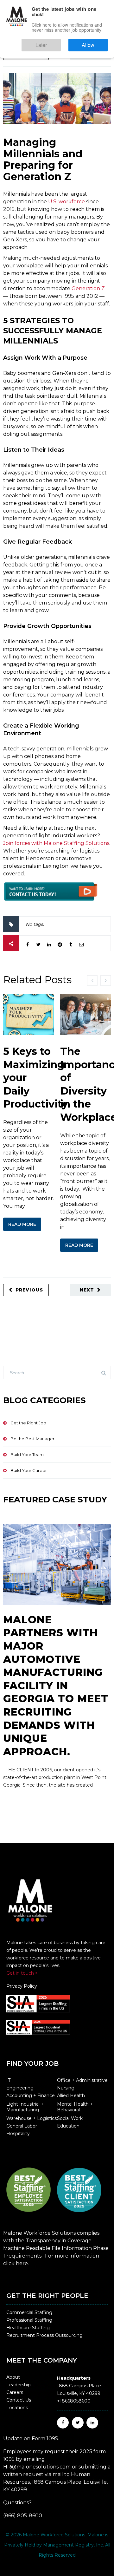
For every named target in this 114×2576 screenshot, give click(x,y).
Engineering (20, 2088)
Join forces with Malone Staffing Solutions (56, 843)
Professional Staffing (29, 2320)
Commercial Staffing (29, 2312)
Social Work (70, 2118)
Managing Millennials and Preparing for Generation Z (43, 159)
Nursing (66, 2088)
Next (87, 54)
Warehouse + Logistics (32, 2118)
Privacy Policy (22, 1986)
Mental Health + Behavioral (75, 2107)
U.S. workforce (66, 202)
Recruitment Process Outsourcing (44, 2335)
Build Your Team (27, 1455)
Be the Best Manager (32, 1439)
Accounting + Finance (31, 2095)
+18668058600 (74, 2401)
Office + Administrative (82, 2080)
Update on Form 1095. (31, 2439)
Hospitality (18, 2134)
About (13, 2377)
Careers (15, 2392)
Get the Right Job (28, 1423)
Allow (95, 42)
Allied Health (71, 2095)
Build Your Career (29, 1470)
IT (8, 2080)
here (22, 2263)
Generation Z (88, 288)
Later (60, 42)
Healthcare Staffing (28, 2328)
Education (68, 2126)
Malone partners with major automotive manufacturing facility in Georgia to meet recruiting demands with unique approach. (56, 1686)
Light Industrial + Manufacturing (25, 2107)
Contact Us (19, 2400)
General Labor (22, 2126)
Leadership (19, 2385)
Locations (17, 2408)
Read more (22, 1224)
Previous (29, 54)
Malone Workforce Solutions (54, 2535)
